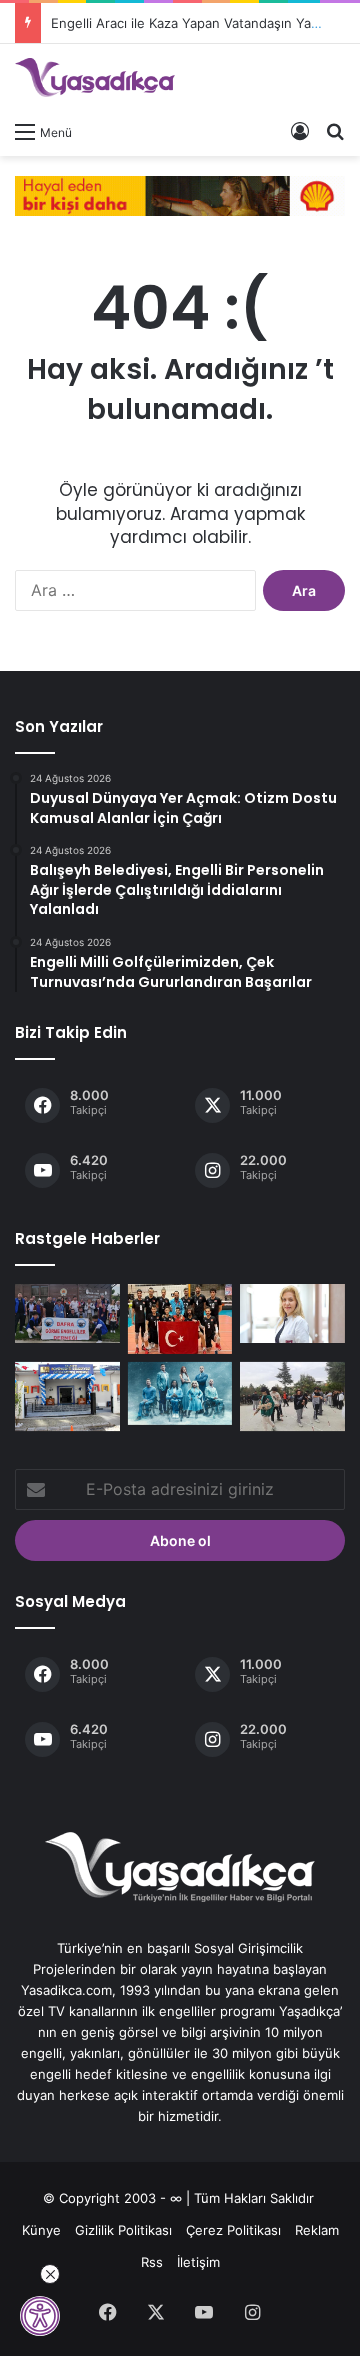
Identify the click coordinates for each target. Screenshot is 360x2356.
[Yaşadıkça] (95, 77)
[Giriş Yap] (300, 131)
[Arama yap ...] (335, 131)
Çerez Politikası (233, 2230)
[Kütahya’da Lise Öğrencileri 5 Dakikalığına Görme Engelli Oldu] (292, 1397)
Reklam (317, 2230)
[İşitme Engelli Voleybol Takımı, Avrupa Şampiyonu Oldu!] (180, 1319)
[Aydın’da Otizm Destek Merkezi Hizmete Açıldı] (67, 1397)
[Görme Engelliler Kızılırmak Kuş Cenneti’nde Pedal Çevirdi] (67, 1313)
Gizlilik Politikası (123, 2230)
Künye (41, 2230)
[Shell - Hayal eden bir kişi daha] (180, 194)
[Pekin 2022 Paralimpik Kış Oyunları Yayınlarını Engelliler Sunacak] (180, 1393)
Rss (152, 2262)
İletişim (198, 2262)
